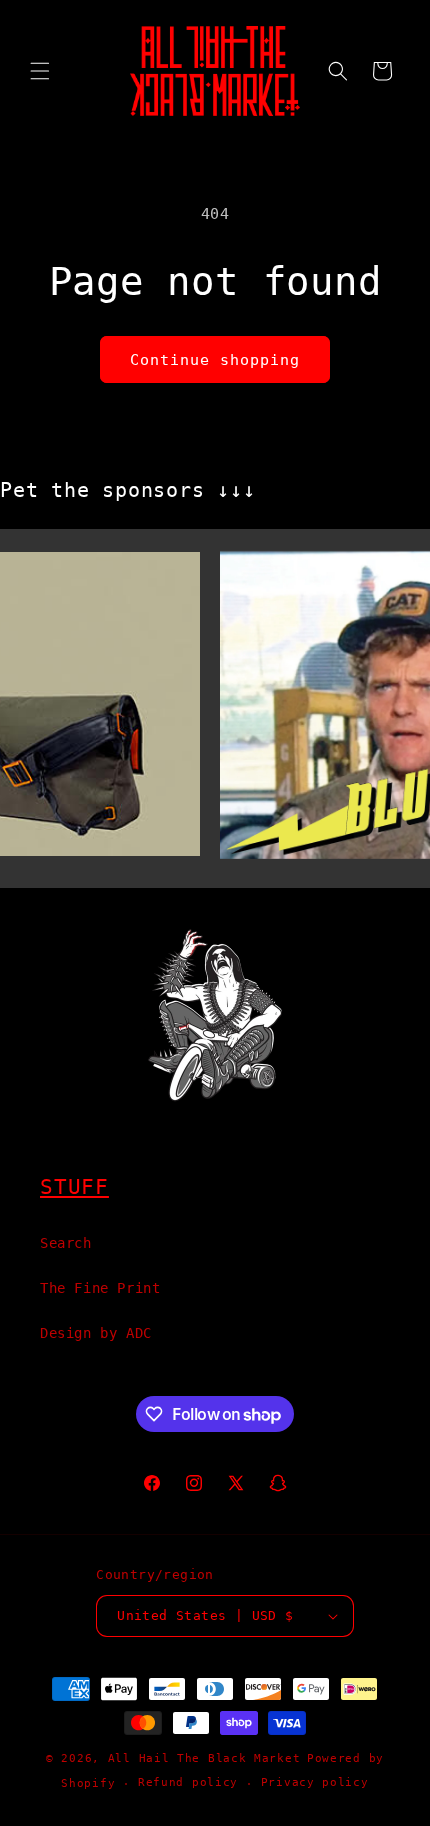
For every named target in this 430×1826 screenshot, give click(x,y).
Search (66, 1243)
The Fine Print (100, 1288)
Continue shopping (215, 360)
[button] (40, 71)
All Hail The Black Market (204, 1758)
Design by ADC (96, 1333)
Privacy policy (315, 1782)
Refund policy (188, 1782)
